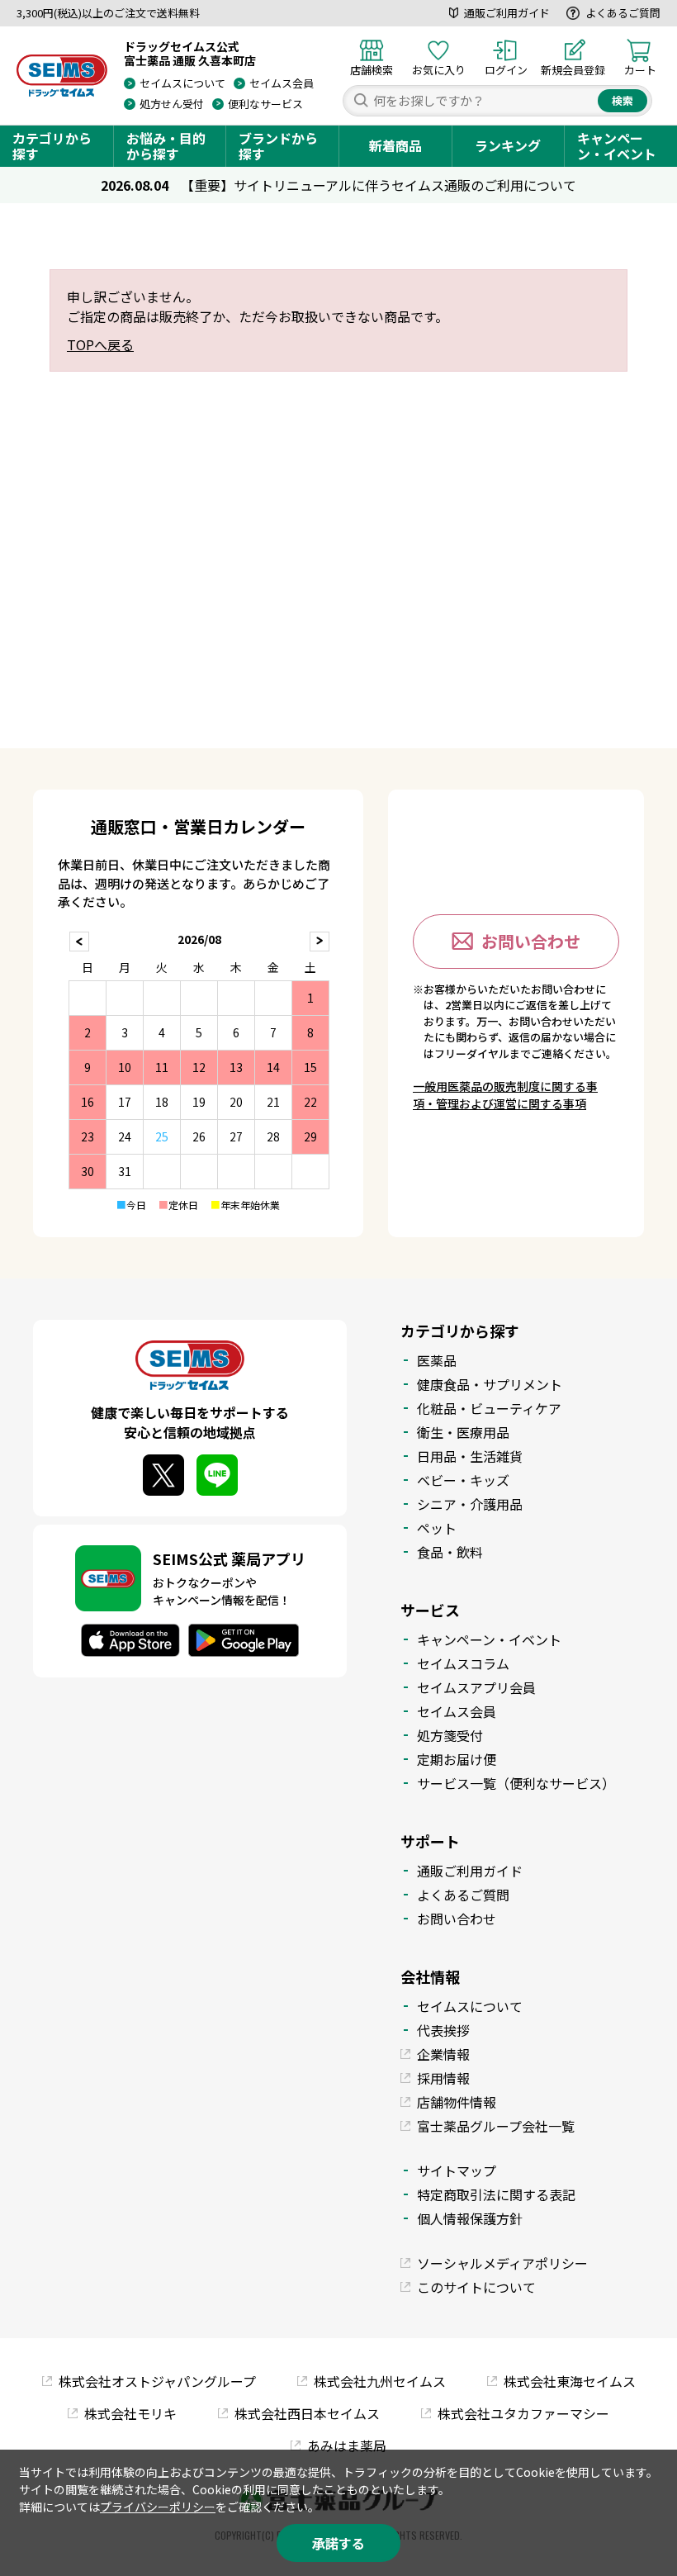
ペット (437, 1528)
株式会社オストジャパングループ (157, 2381)
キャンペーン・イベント (617, 146)
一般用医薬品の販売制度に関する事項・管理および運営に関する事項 (505, 1095)
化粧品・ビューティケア (489, 1408)
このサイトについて (476, 2287)
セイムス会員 (282, 83)
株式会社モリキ (130, 2413)
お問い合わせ (531, 941)
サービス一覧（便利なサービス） (516, 1783)
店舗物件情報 (457, 2102)
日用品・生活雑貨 (470, 1456)
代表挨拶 (443, 2030)
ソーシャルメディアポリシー (502, 2263)
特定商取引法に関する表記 (496, 2194)
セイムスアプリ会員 (476, 1687)
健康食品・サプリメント (490, 1384)
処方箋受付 (450, 1735)
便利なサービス (265, 104)
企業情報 (443, 2054)
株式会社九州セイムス (380, 2381)
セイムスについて (182, 83)
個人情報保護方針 (470, 2218)
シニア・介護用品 (470, 1504)
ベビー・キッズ (463, 1480)
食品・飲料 (450, 1552)
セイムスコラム (463, 1663)
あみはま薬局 (347, 2446)
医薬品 (437, 1360)
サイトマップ (457, 2170)
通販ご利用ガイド (507, 13)
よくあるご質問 (623, 13)
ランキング (508, 145)
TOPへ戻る (100, 344)
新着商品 (395, 145)
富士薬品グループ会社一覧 (496, 2126)
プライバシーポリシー (158, 2507)
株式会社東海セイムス (570, 2381)
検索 (623, 100)
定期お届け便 (457, 1759)
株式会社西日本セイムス (307, 2413)
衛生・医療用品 (463, 1432)
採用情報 (443, 2078)
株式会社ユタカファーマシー (523, 2413)
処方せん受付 (172, 104)
